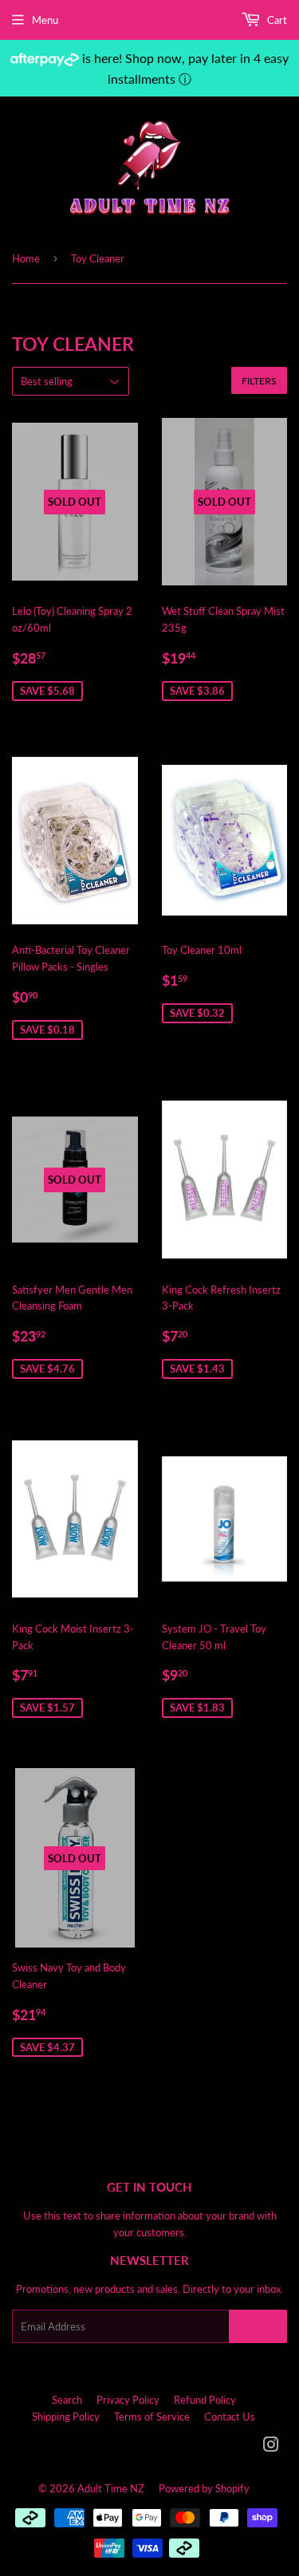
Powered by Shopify (204, 2488)
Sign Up (258, 2327)
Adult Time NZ (111, 2488)
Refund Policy (205, 2400)
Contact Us (230, 2416)
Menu (45, 20)
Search (67, 2400)
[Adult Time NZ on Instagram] (271, 2447)
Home (26, 258)
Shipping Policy (66, 2416)
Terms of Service (152, 2416)
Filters (259, 381)
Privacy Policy (128, 2400)
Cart (276, 20)
